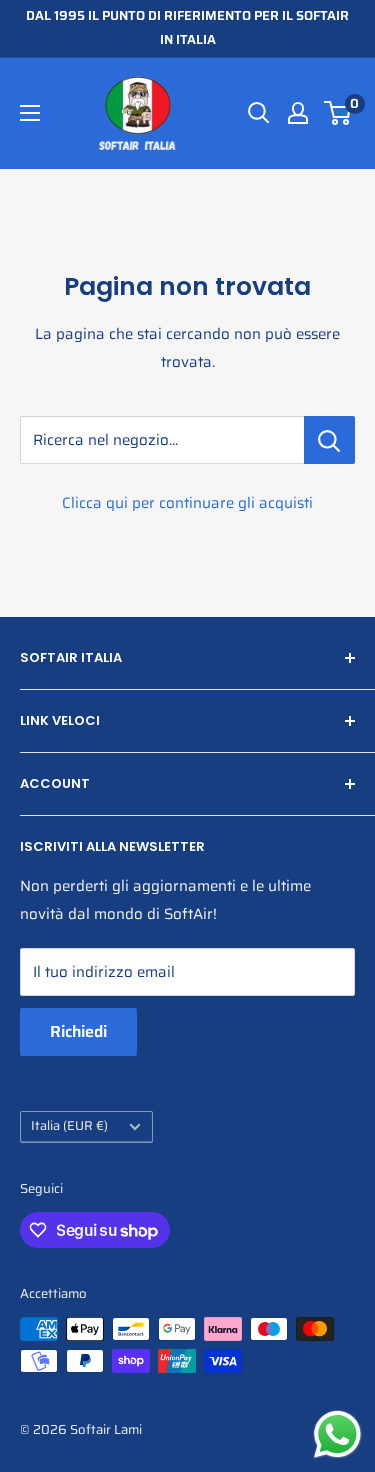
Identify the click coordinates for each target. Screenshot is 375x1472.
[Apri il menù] (30, 113)
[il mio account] (298, 113)
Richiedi (78, 1031)
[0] (338, 113)
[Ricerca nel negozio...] (329, 440)
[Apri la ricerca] (259, 113)
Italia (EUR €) (69, 1126)
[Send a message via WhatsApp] (337, 1434)
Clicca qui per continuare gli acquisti (187, 503)
